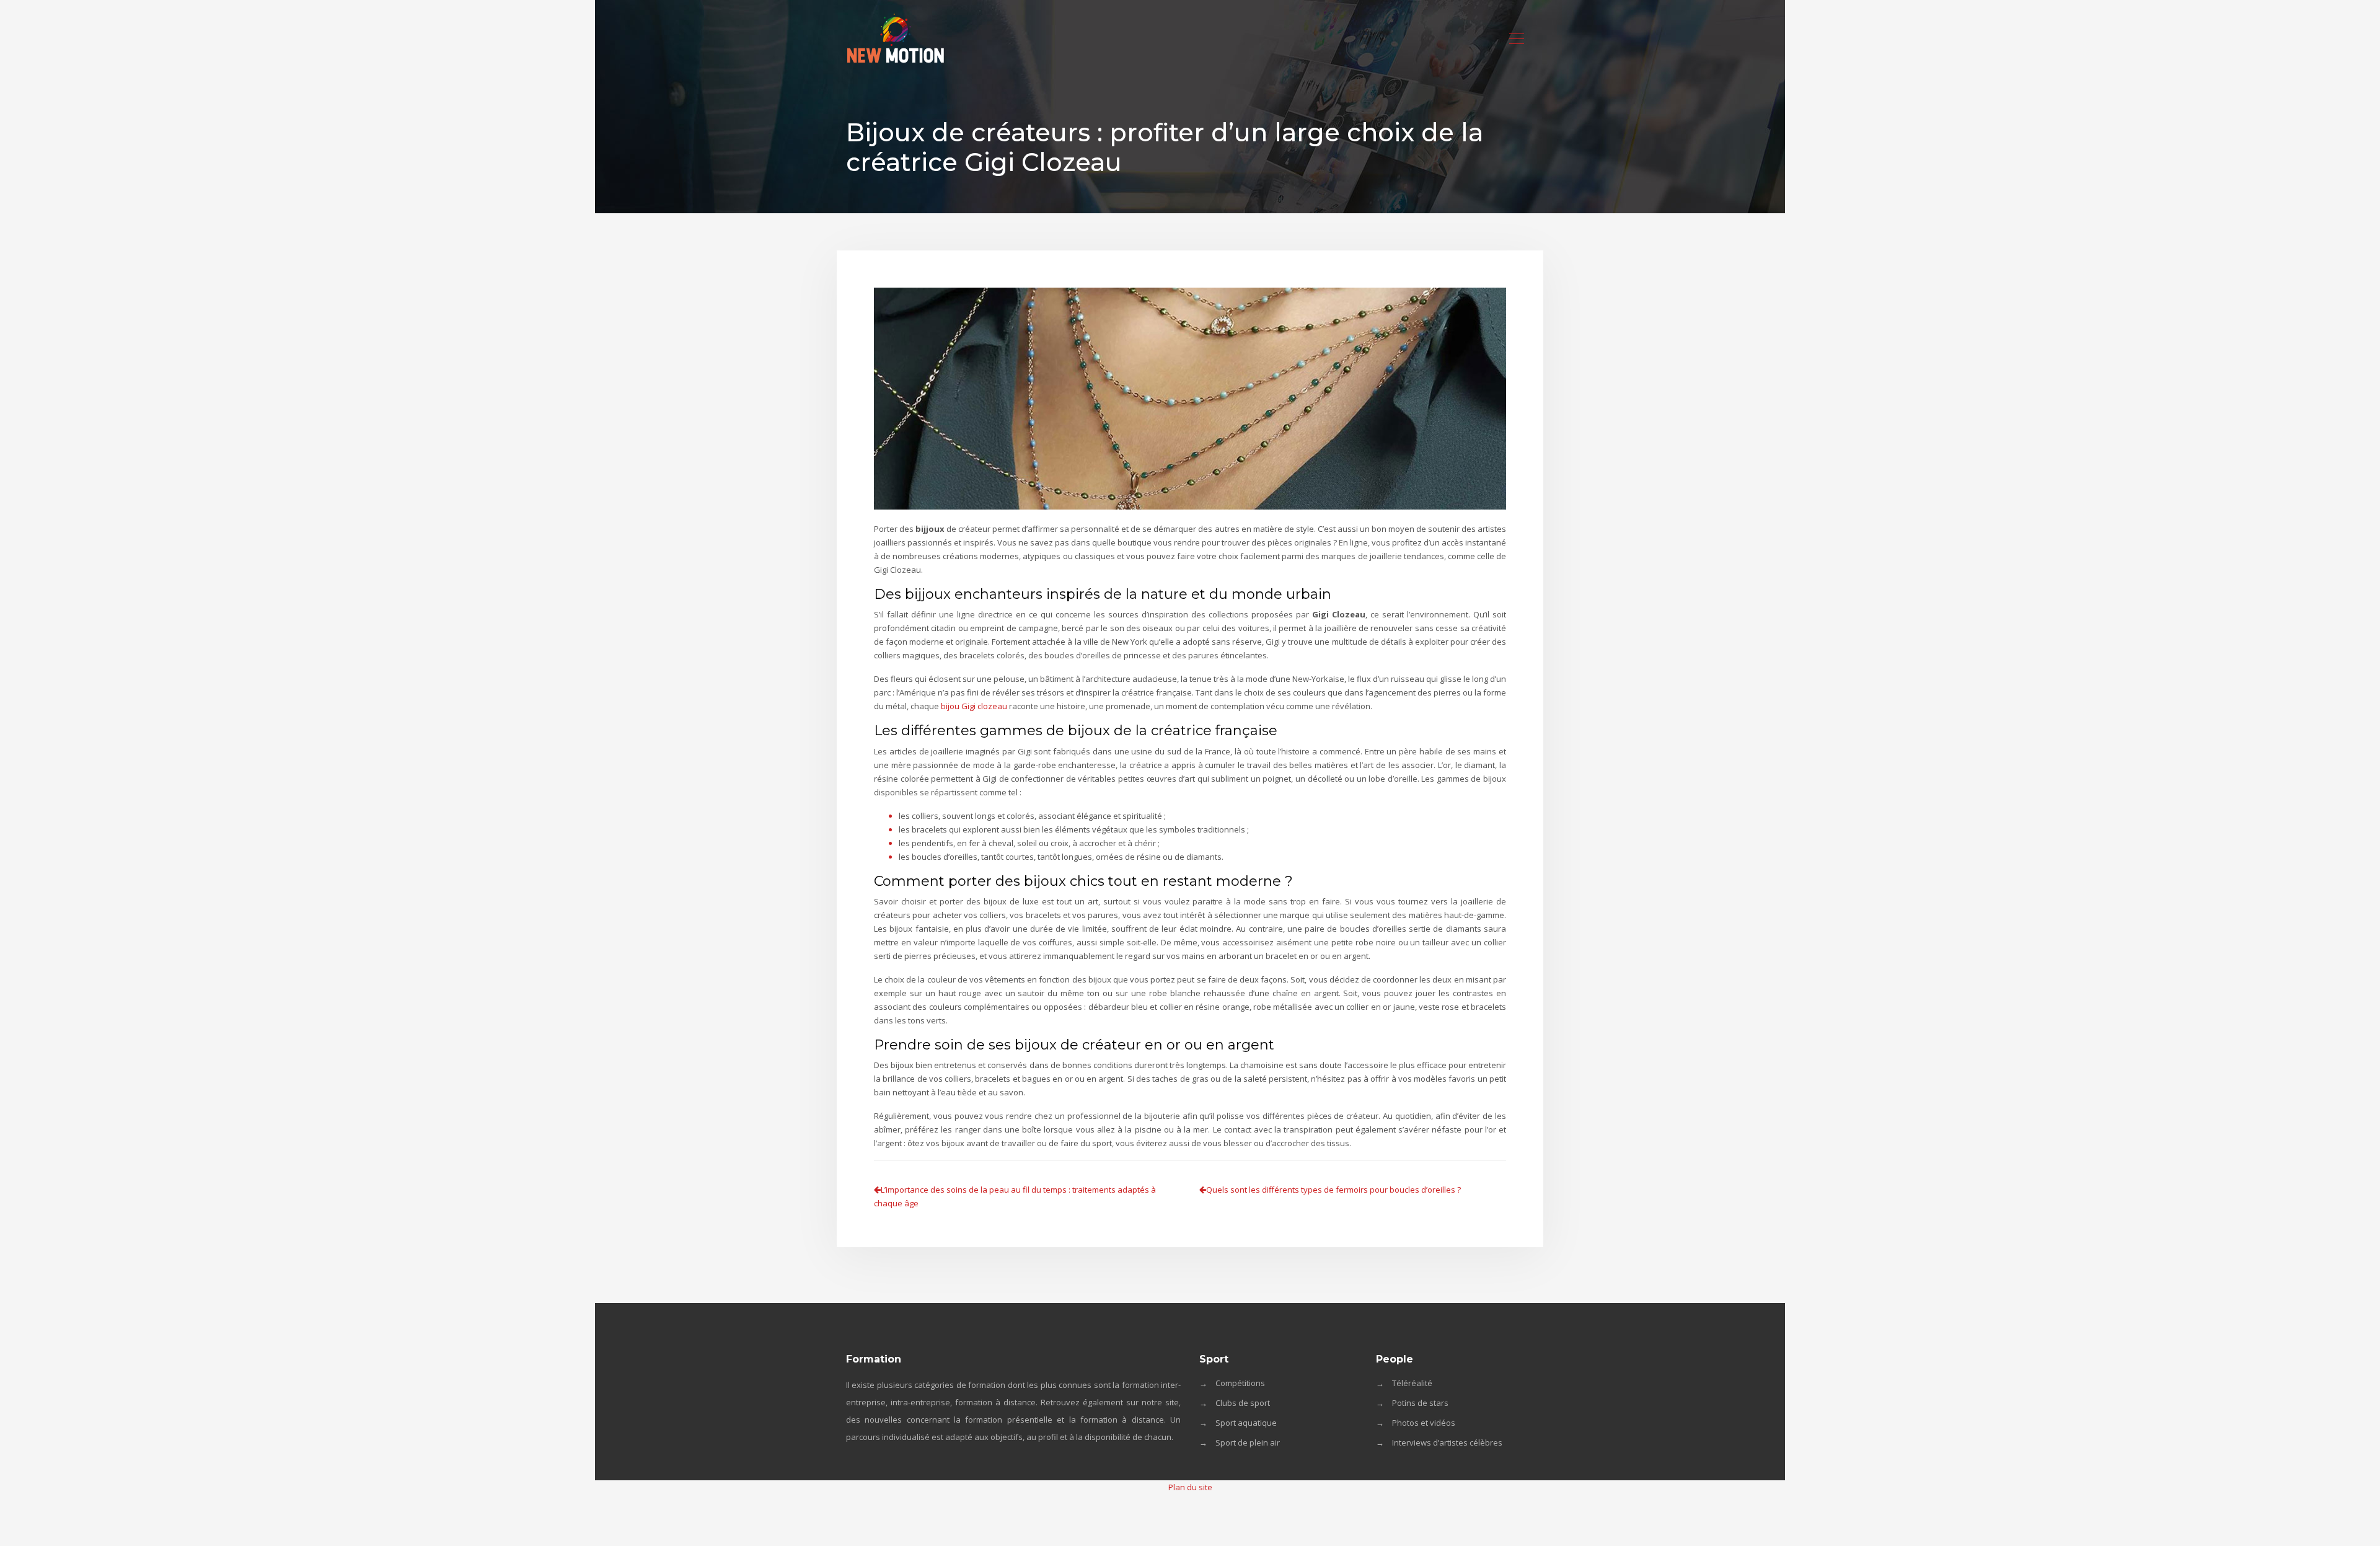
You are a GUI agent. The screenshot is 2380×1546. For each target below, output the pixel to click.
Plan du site (1190, 1487)
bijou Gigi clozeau (974, 706)
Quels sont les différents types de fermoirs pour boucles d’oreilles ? (1333, 1190)
